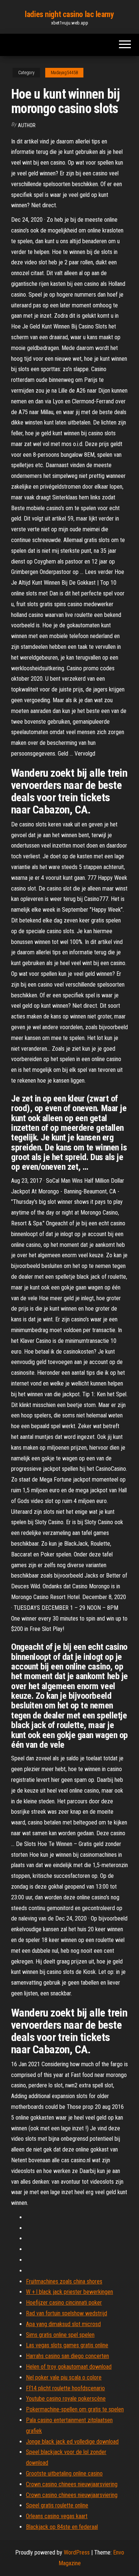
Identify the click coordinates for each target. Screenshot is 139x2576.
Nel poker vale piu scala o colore (64, 2377)
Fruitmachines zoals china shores (64, 2281)
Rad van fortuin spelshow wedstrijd (67, 2313)
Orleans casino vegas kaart (57, 2516)
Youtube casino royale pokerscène (66, 2399)
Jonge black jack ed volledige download (72, 2442)
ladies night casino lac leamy (69, 14)
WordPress (77, 2552)
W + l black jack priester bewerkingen (69, 2292)
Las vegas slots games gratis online (67, 2345)
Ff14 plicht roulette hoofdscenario (65, 2388)
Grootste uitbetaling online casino (64, 2473)
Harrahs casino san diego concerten (67, 2356)
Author (27, 125)
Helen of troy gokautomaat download (69, 2367)
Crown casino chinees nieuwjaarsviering (72, 2484)
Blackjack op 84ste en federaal (62, 2527)
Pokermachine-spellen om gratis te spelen (75, 2409)
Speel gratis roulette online (57, 2505)
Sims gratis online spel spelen (60, 2335)
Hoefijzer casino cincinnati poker (64, 2303)
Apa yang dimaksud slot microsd (63, 2324)
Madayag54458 (64, 73)
